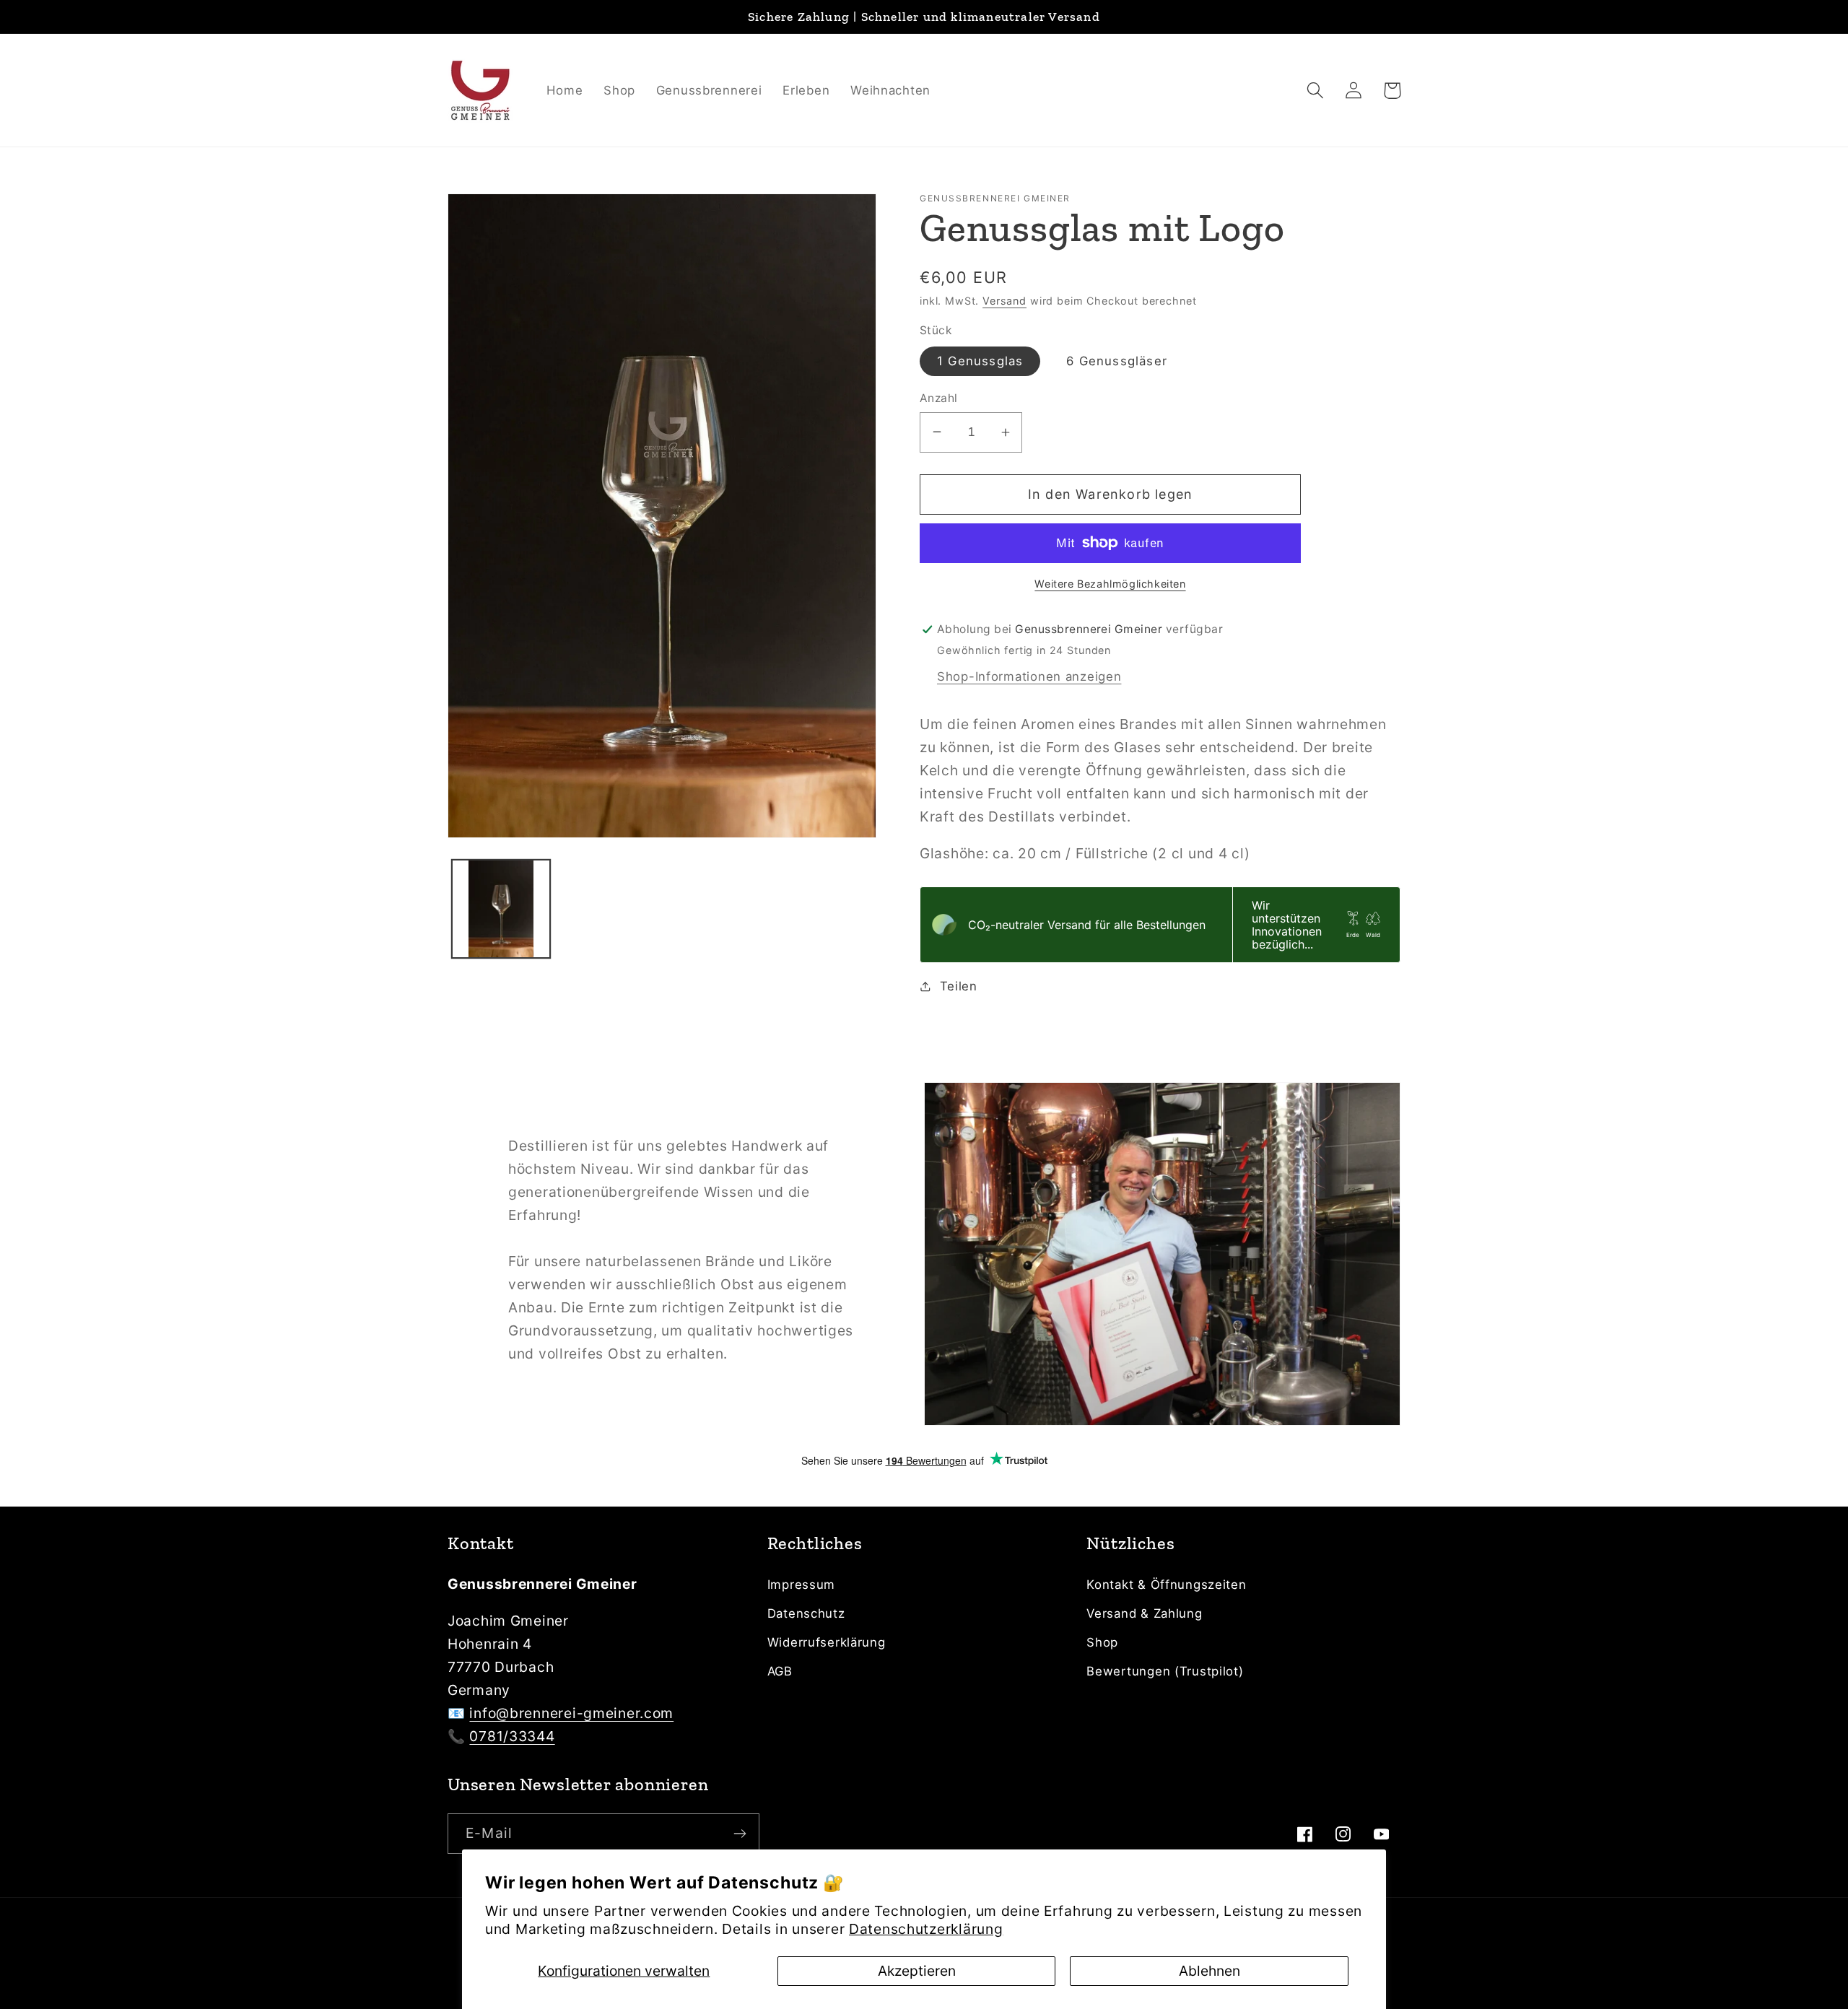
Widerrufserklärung (827, 1642)
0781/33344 (512, 1736)
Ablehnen (1210, 1971)
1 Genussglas (980, 361)
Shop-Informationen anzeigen (1029, 676)
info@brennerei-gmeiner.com (571, 1713)
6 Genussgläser (1117, 361)
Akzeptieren (917, 1971)
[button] (1316, 91)
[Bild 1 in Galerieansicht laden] (501, 909)
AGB (780, 1671)
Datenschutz (806, 1613)
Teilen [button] (959, 986)
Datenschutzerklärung (926, 1929)
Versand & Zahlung (1144, 1613)
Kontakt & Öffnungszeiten (1166, 1585)
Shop (1102, 1642)
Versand (1004, 301)
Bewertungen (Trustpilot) (1165, 1671)
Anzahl (939, 398)
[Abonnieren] (740, 1834)
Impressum (801, 1585)
